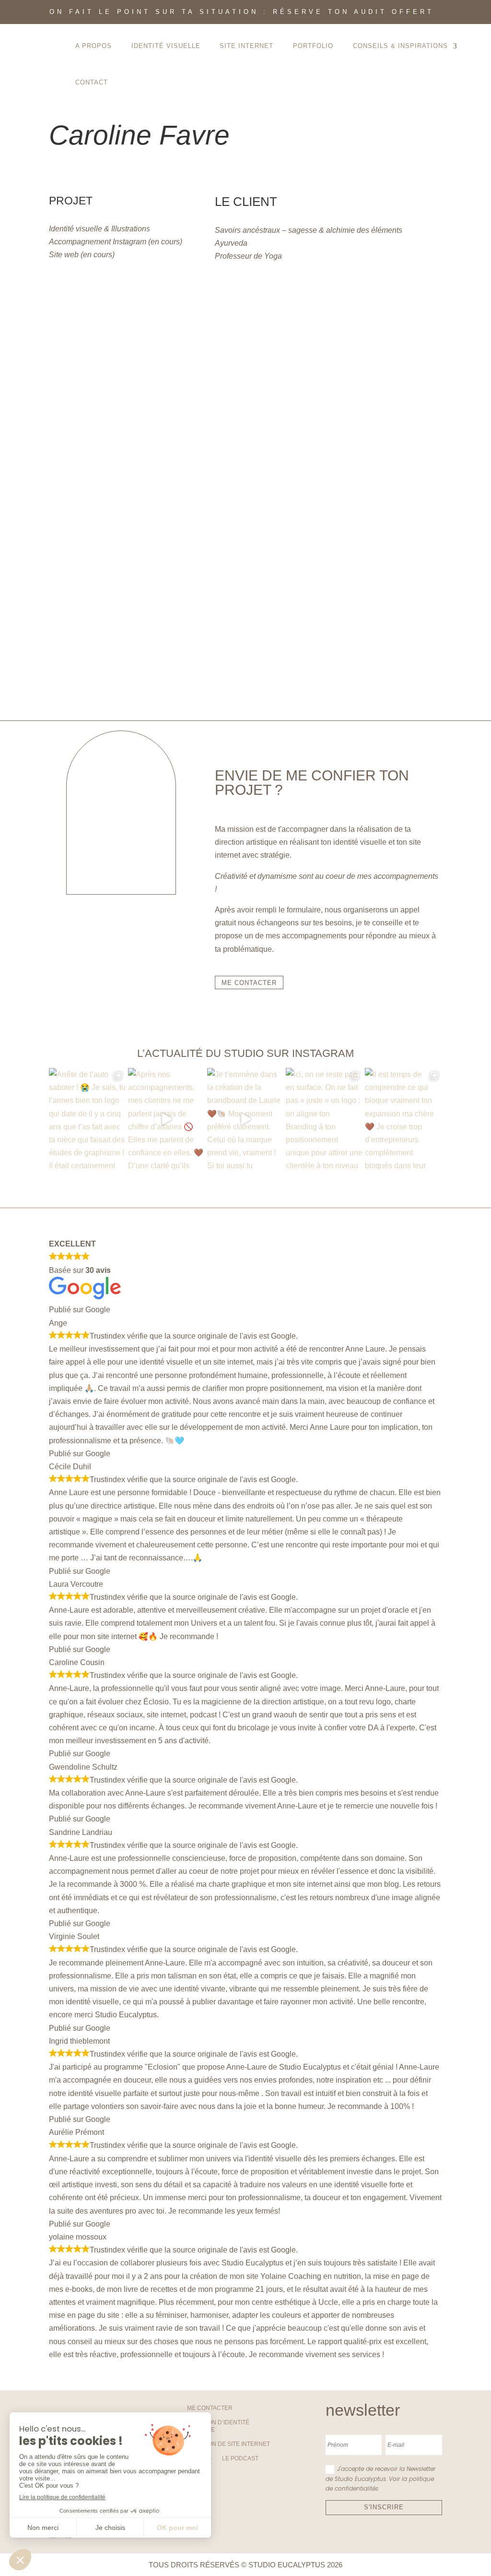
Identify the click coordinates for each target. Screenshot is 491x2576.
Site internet (246, 46)
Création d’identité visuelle (218, 2426)
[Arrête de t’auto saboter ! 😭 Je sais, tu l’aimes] (88, 1119)
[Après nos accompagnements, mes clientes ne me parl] (167, 1119)
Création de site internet (228, 2444)
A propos (94, 46)
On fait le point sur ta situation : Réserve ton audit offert (242, 12)
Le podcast (240, 2458)
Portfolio (313, 46)
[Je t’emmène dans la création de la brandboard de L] (246, 1119)
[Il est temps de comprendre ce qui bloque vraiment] (403, 1119)
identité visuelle (166, 46)
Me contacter (210, 2408)
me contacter (249, 983)
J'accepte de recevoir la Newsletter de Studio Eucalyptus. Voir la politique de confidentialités (380, 2479)
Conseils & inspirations (400, 46)
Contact (92, 82)
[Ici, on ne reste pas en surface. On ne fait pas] (324, 1119)
